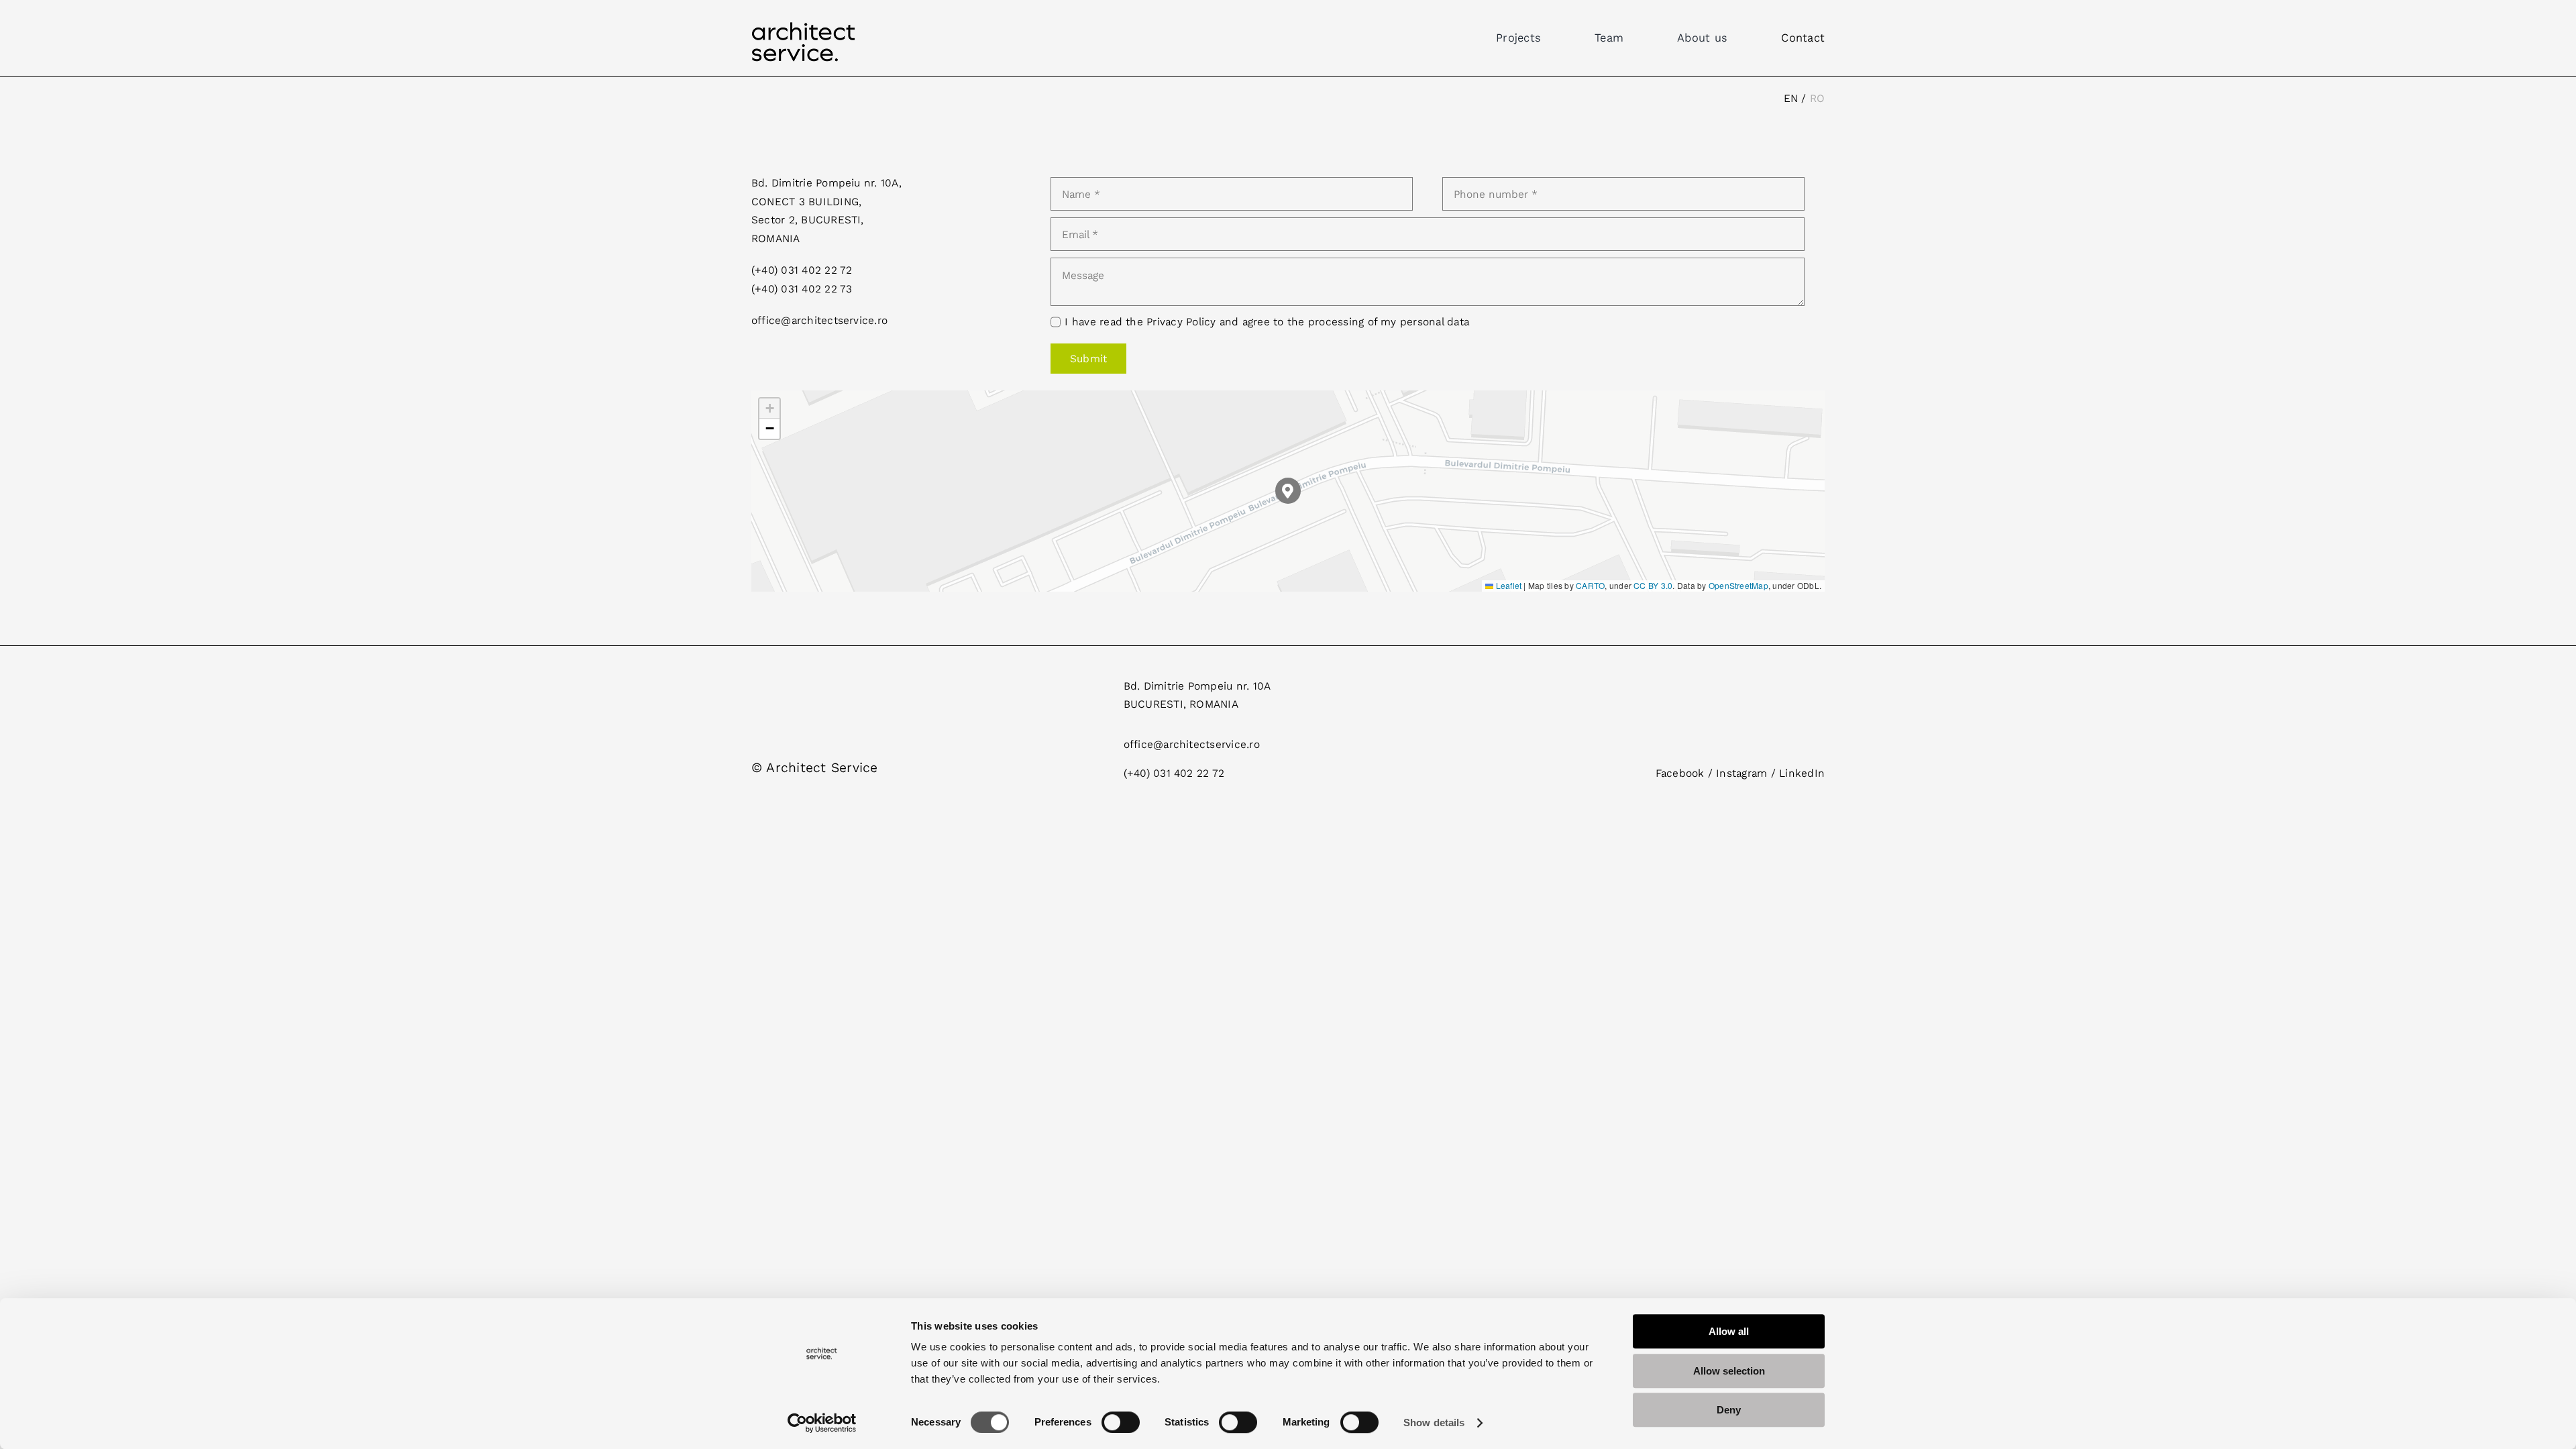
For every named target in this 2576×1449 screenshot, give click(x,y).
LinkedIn (1802, 773)
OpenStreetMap (1738, 585)
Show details (1434, 1423)
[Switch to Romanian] (1817, 99)
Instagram (1741, 773)
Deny (1729, 1410)
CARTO (1590, 585)
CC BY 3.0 (1653, 585)
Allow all (1729, 1331)
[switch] (1121, 1422)
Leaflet (1507, 585)
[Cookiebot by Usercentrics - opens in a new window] (822, 1423)
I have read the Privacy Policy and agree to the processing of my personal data (1267, 322)
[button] (1288, 491)
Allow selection (1729, 1371)
